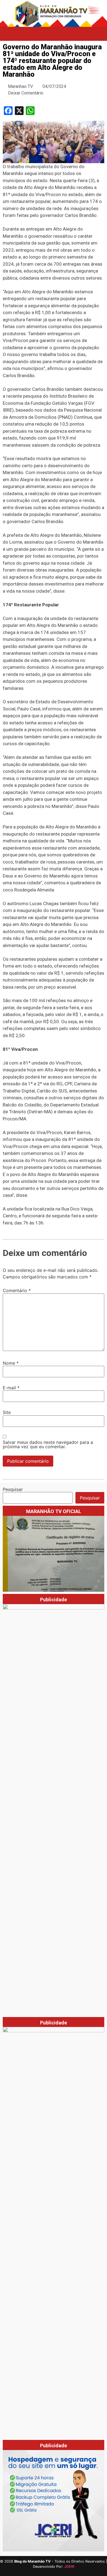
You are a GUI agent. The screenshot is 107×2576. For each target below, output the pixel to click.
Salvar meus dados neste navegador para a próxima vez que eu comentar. (48, 1444)
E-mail (11, 1388)
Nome (11, 1363)
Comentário (17, 1290)
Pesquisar (13, 1489)
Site (7, 1412)
